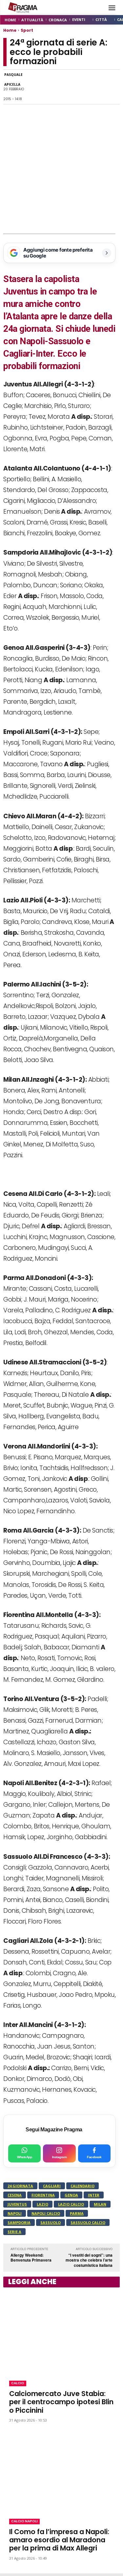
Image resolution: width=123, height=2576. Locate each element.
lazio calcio (71, 2204)
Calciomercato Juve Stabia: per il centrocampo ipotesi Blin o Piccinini (61, 2402)
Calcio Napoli (24, 2521)
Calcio (18, 2383)
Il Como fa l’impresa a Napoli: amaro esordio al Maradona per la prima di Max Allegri (59, 2540)
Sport (27, 30)
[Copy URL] (97, 87)
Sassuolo (51, 2222)
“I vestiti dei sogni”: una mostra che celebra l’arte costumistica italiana (89, 2260)
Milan (100, 2204)
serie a (14, 2232)
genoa (71, 2195)
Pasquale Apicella (13, 80)
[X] (67, 87)
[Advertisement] (61, 169)
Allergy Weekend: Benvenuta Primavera (31, 2258)
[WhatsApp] (52, 87)
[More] (113, 87)
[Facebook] (37, 87)
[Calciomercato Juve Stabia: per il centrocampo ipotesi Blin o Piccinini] (61, 2333)
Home (10, 30)
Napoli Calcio (46, 2213)
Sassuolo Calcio (88, 2222)
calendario (82, 2186)
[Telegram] (82, 87)
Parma (77, 2213)
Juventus (17, 2204)
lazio (42, 2204)
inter (94, 2195)
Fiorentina (43, 2195)
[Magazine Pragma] (23, 8)
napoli (15, 2213)
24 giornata (20, 2186)
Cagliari (52, 2186)
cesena (15, 2195)
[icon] (97, 8)
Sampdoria (19, 2222)
